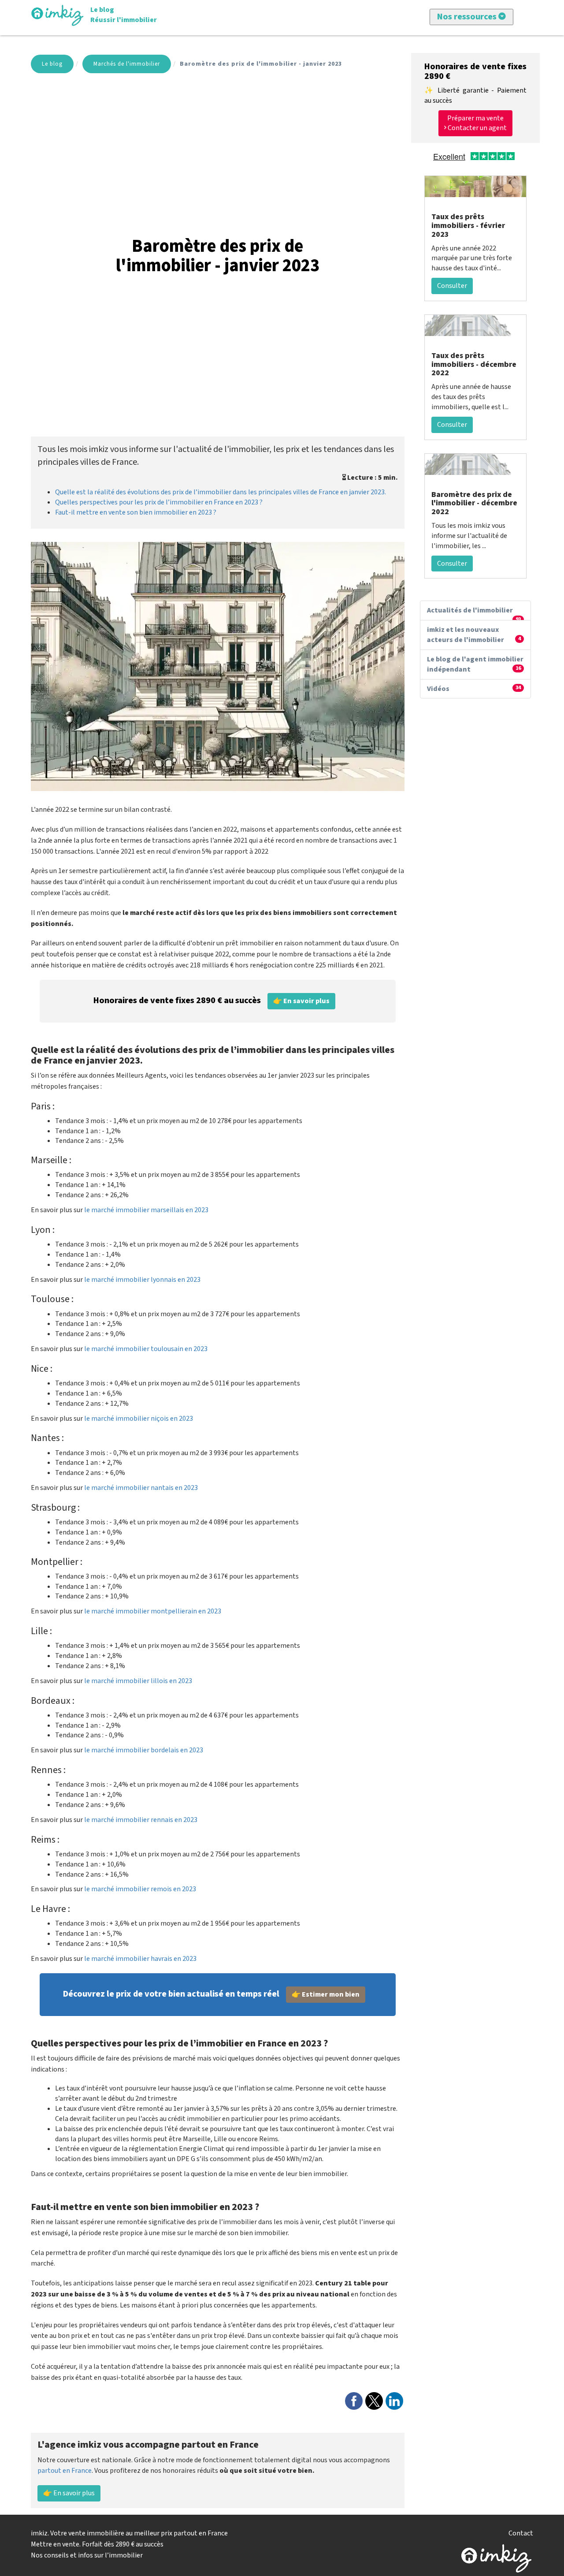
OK (250, 143)
